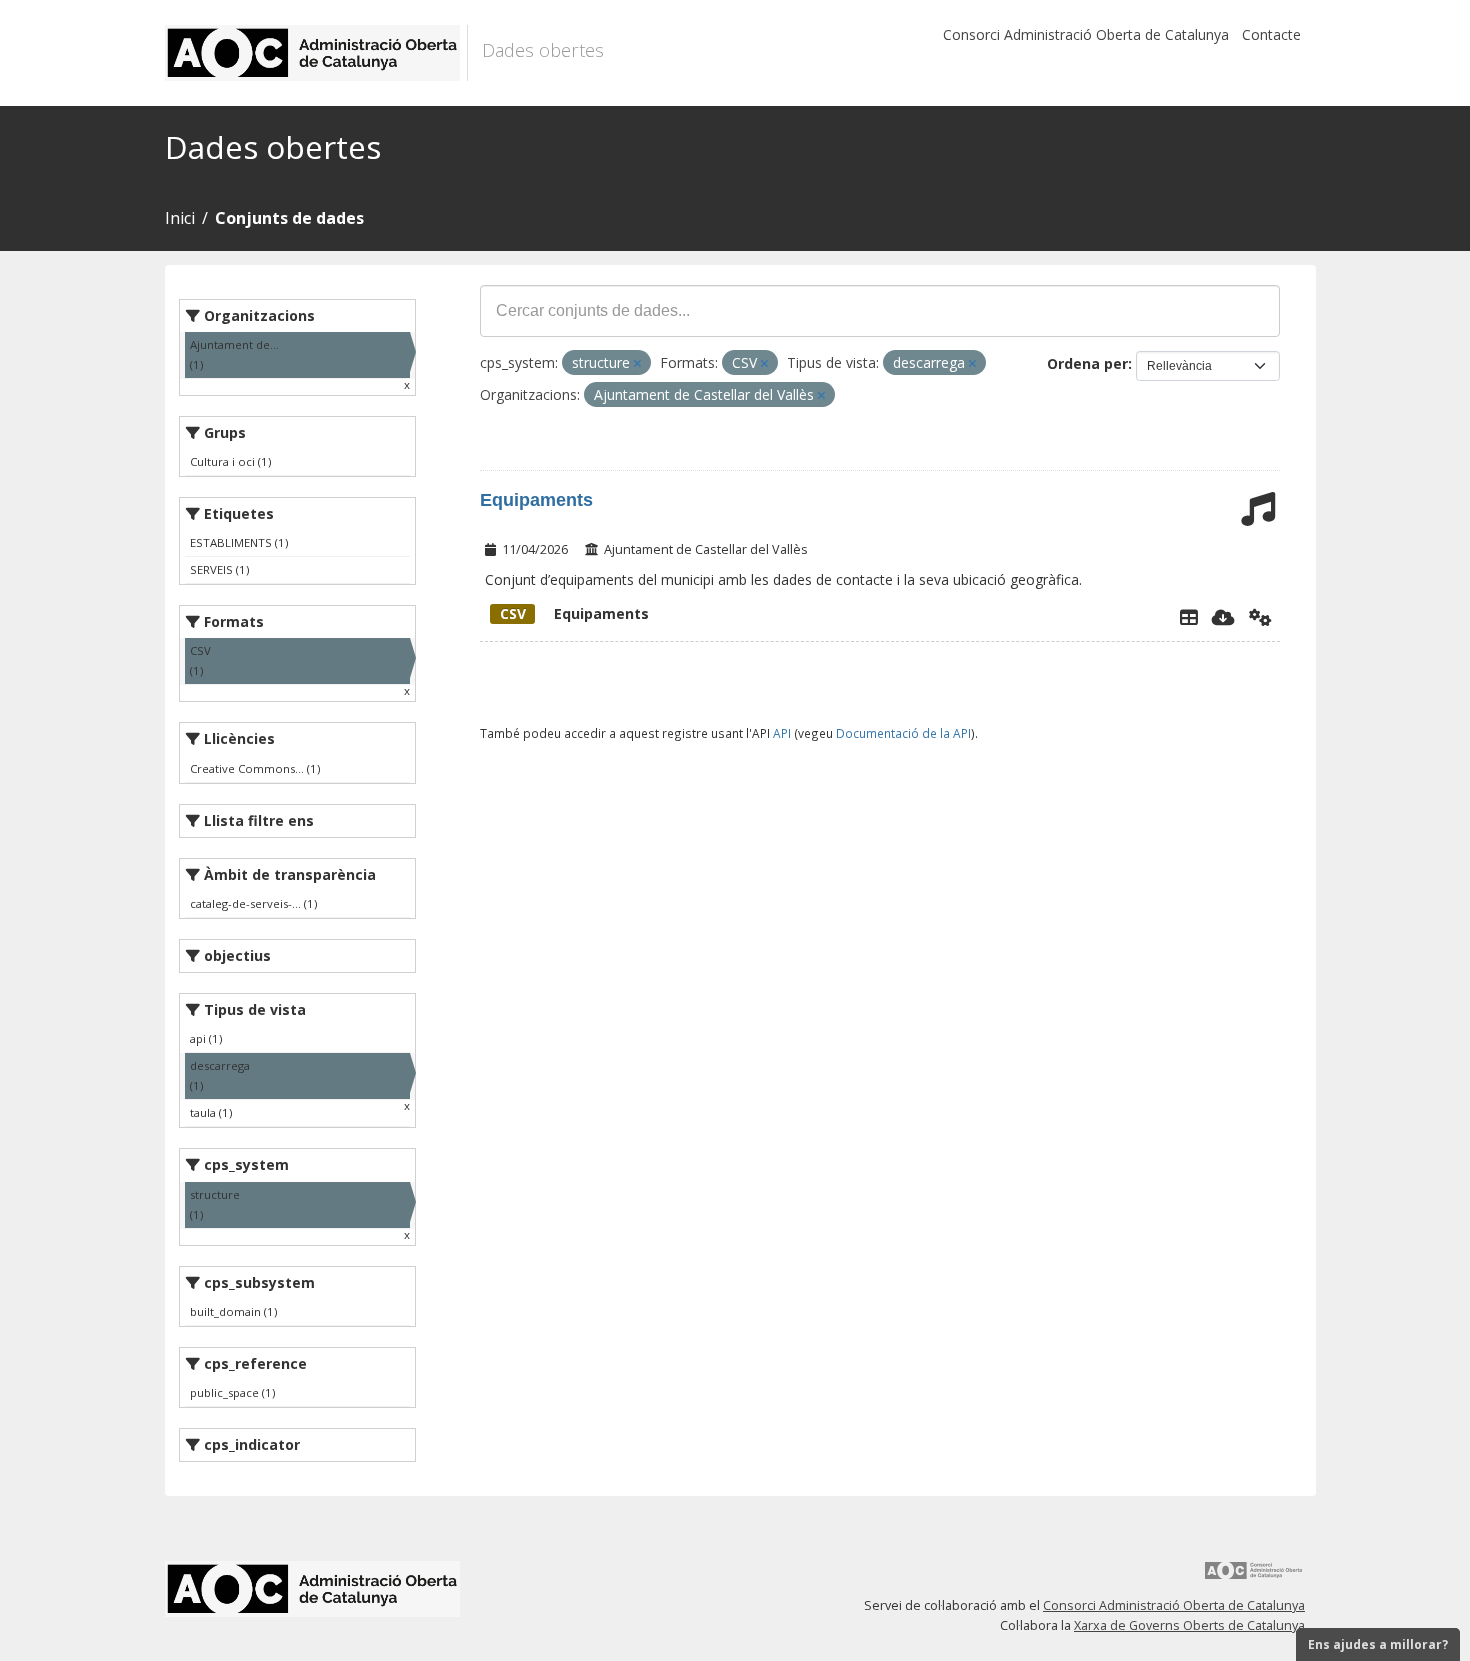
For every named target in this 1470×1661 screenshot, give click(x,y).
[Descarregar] (1223, 617)
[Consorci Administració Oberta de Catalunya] (1254, 1577)
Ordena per (1087, 363)
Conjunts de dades (289, 218)
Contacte (1271, 34)
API (782, 733)
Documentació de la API (903, 733)
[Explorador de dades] (1189, 617)
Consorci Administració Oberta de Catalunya (1086, 34)
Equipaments (536, 500)
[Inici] (316, 53)
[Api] (1260, 617)
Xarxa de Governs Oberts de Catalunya (1189, 1625)
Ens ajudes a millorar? (1378, 1644)
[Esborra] (637, 363)
